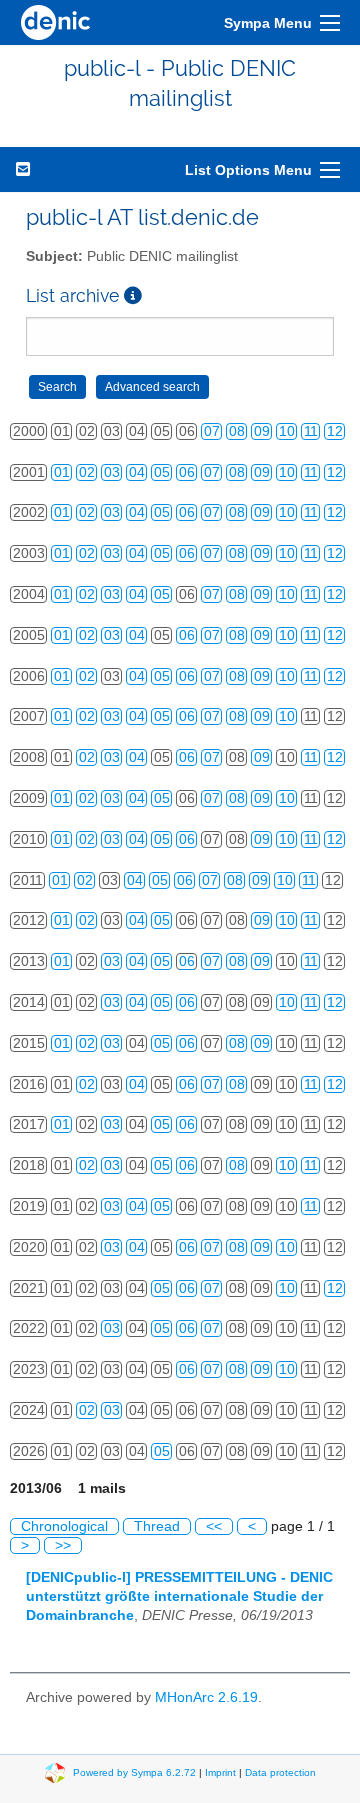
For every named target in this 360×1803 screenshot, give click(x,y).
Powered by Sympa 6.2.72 (134, 1772)
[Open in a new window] (133, 295)
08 (237, 431)
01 (62, 472)
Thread (157, 1526)
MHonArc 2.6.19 (206, 1697)
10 (287, 431)
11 (311, 431)
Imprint (220, 1772)
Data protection (280, 1772)
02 (87, 472)
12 (335, 431)
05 (162, 472)
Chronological (64, 1526)
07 (212, 431)
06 (187, 472)
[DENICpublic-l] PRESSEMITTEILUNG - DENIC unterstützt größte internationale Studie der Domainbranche (179, 1596)
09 (262, 431)
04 (137, 472)
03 (112, 472)
